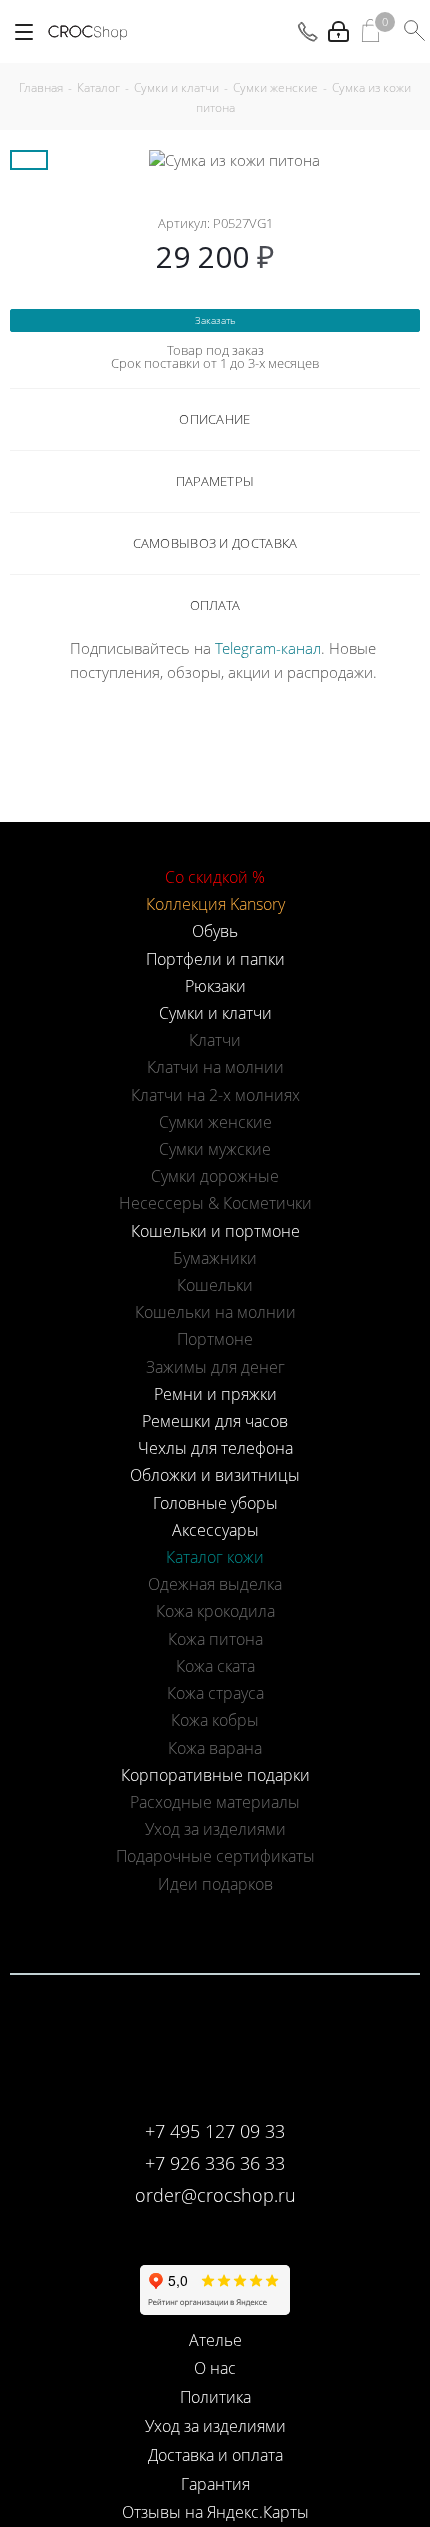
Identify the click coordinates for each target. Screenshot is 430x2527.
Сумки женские (215, 1122)
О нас (215, 2368)
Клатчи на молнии (215, 1067)
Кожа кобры (215, 1720)
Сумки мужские (215, 1149)
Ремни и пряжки (215, 1394)
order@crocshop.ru (215, 2195)
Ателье (215, 2340)
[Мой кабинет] (338, 31)
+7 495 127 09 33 (215, 2131)
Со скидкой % (215, 877)
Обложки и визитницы (215, 1475)
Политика (215, 2397)
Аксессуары (215, 1530)
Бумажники (215, 1258)
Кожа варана (215, 1748)
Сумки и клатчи (215, 1013)
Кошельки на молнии (215, 1312)
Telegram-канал (268, 648)
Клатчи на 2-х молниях (215, 1095)
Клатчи (215, 1040)
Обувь (215, 931)
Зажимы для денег (215, 1367)
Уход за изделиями (215, 1829)
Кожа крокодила (215, 1611)
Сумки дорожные (215, 1176)
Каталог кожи (215, 1557)
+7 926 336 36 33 (215, 2163)
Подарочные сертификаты (215, 1856)
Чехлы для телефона (215, 1448)
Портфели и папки (215, 959)
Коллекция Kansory (215, 904)
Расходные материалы (215, 1802)
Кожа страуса (215, 1693)
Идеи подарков (215, 1884)
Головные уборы (215, 1503)
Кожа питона (215, 1639)
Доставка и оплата (215, 2455)
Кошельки (215, 1285)
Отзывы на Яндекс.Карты (215, 2512)
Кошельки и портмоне (215, 1231)
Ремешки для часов (215, 1421)
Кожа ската (215, 1666)
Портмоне (215, 1339)
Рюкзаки (215, 986)
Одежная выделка (215, 1584)
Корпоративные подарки (215, 1775)
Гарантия (215, 2484)
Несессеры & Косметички (215, 1203)
